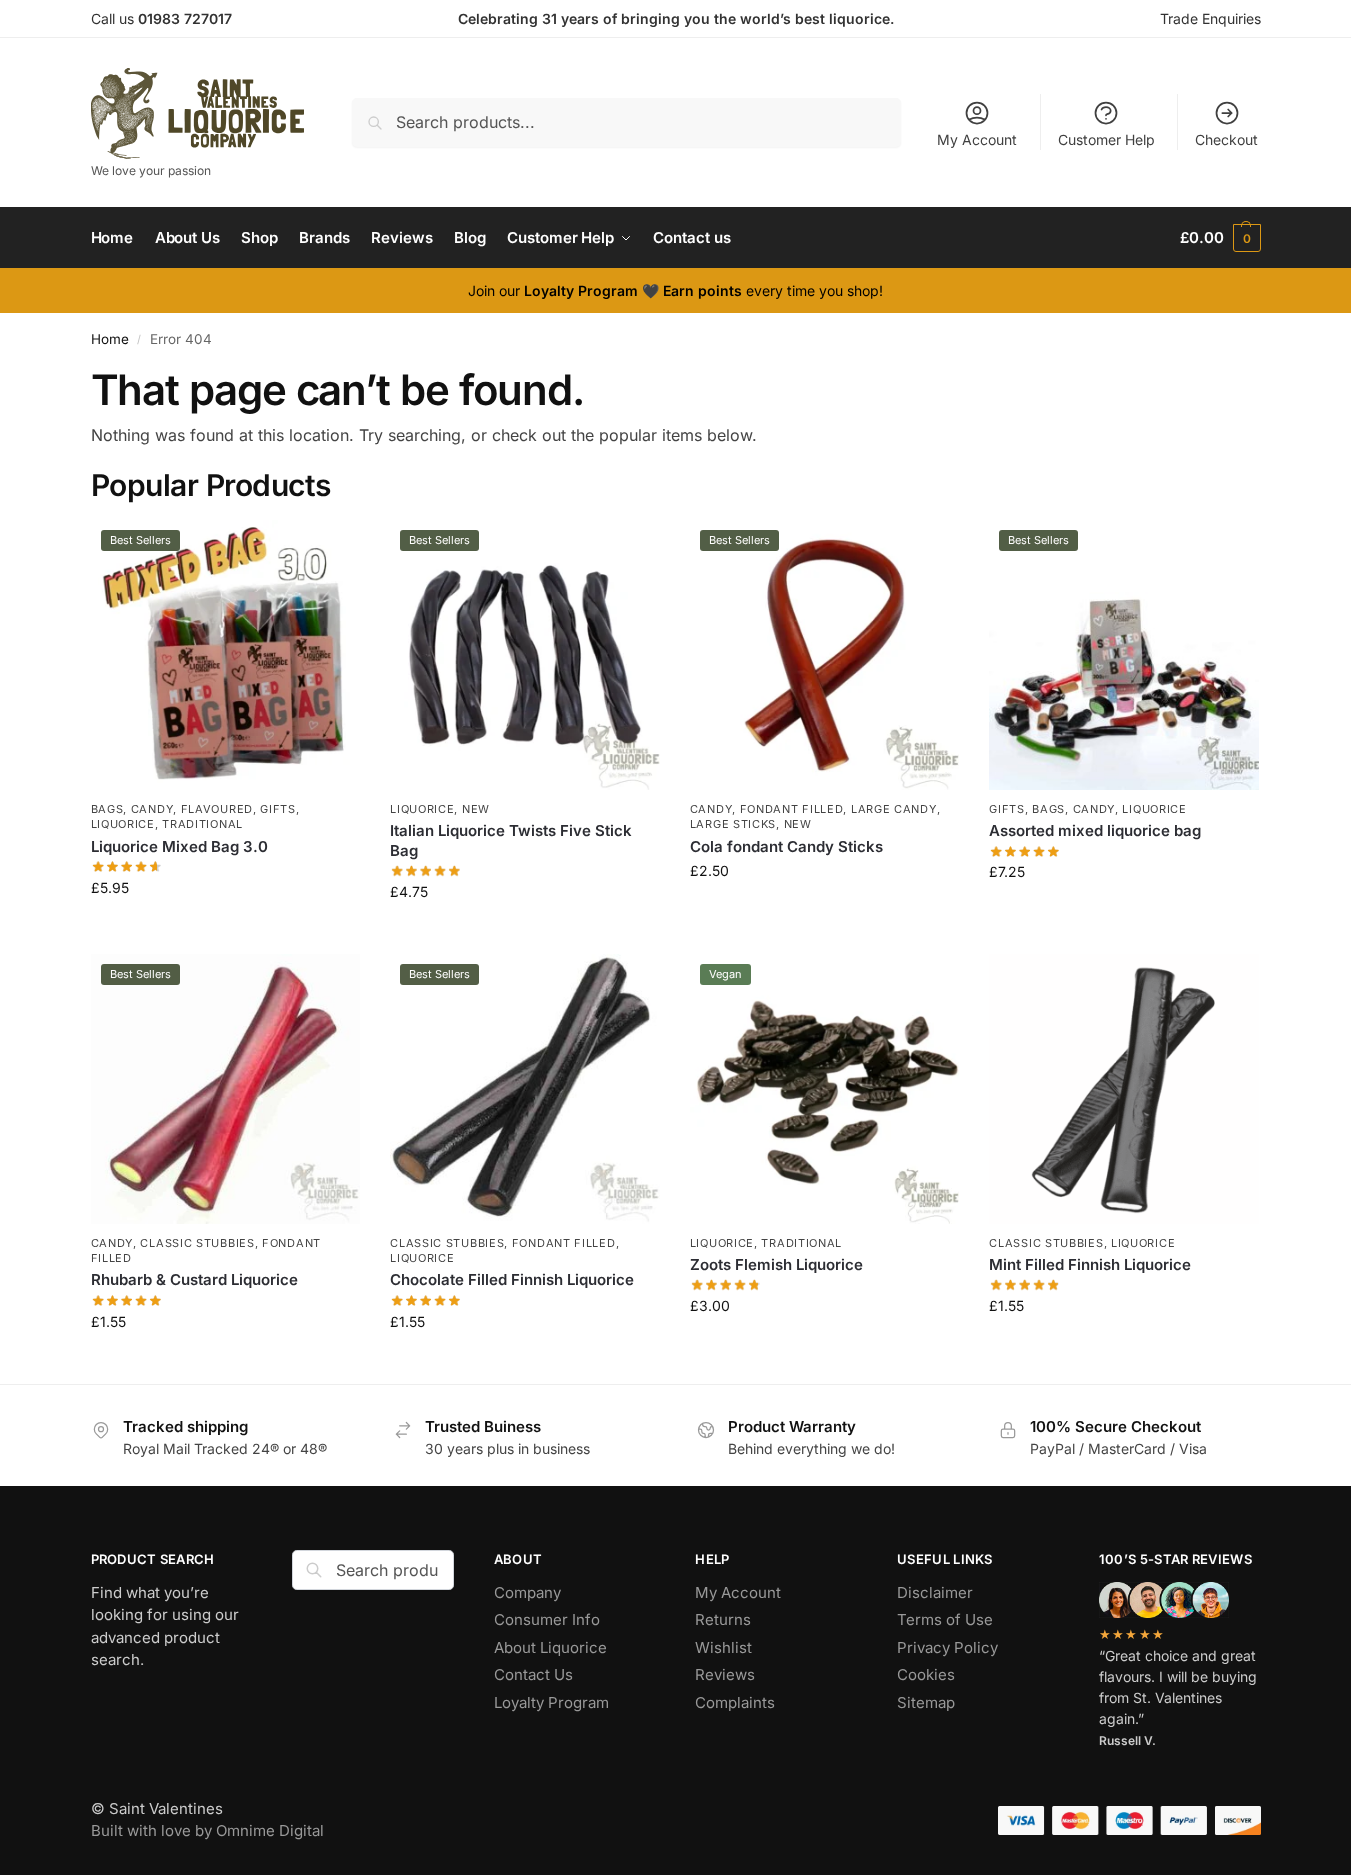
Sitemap (926, 1702)
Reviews (725, 1674)
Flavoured (217, 809)
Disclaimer (935, 1592)
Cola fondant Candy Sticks (786, 846)
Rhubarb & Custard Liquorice (194, 1279)
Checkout (1226, 139)
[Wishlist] (330, 550)
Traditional (202, 824)
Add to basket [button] (225, 929)
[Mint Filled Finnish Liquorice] (1124, 1089)
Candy (152, 809)
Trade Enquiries (1210, 18)
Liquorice (123, 824)
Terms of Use (945, 1619)
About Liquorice (552, 1647)
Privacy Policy (947, 1647)
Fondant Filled (792, 809)
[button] (1220, 238)
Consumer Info (547, 1619)
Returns (723, 1619)
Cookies (928, 1674)
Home (110, 339)
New (476, 809)
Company (527, 1592)
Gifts (278, 809)
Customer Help (1106, 139)
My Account (977, 139)
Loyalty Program (551, 1702)
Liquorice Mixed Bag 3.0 (179, 846)
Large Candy (894, 809)
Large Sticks (733, 824)
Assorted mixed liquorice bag (1095, 830)
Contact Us (533, 1674)
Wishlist (723, 1647)
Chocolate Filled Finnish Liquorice (512, 1279)
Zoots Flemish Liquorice (776, 1264)
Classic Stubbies (197, 1243)
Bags (107, 809)
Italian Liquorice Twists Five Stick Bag (511, 840)
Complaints (735, 1702)
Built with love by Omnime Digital (207, 1830)
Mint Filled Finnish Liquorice (1090, 1264)
